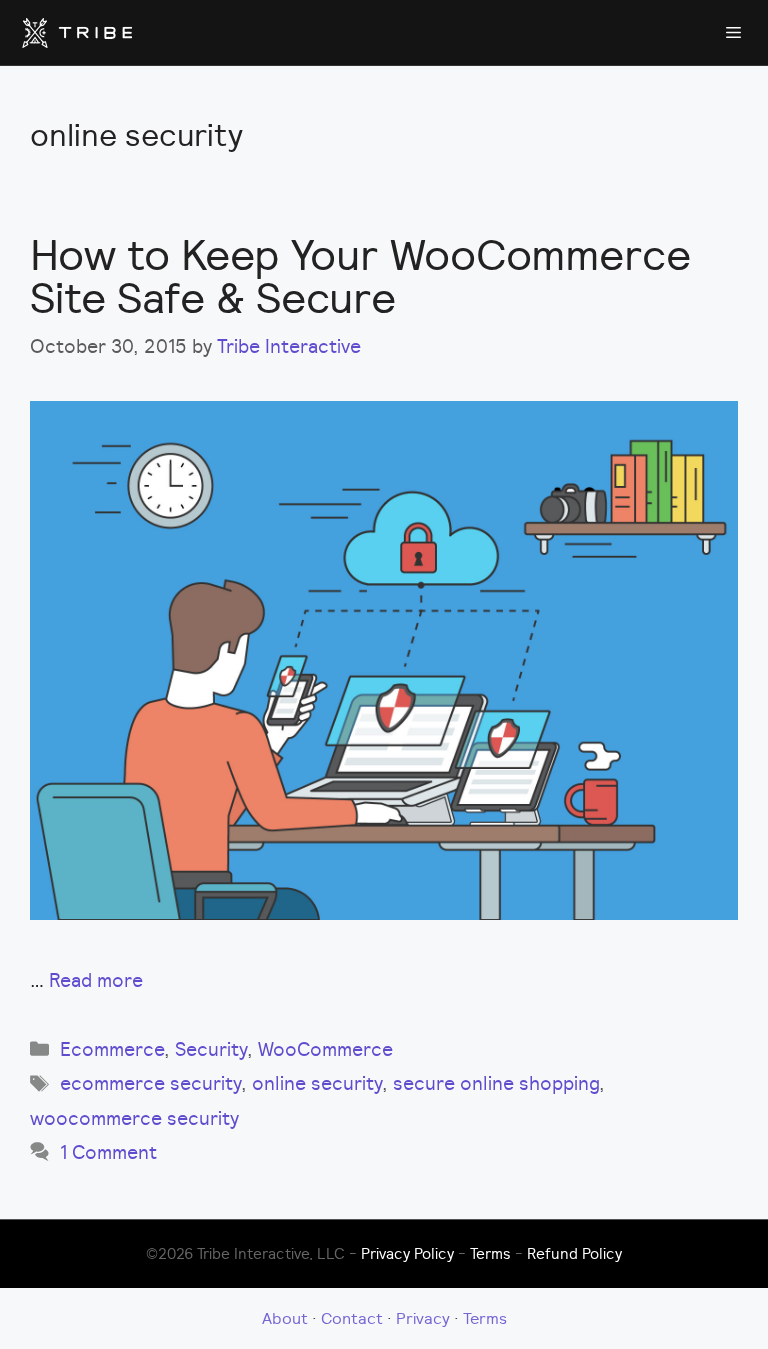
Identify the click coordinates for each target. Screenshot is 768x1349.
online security (317, 1083)
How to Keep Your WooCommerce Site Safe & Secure (360, 275)
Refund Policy (574, 1253)
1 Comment (108, 1152)
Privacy (423, 1318)
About (285, 1318)
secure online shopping (496, 1083)
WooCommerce (325, 1049)
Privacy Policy (407, 1253)
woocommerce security (134, 1118)
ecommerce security (150, 1083)
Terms (490, 1253)
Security (211, 1049)
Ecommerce (112, 1049)
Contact (352, 1318)
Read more (96, 980)
